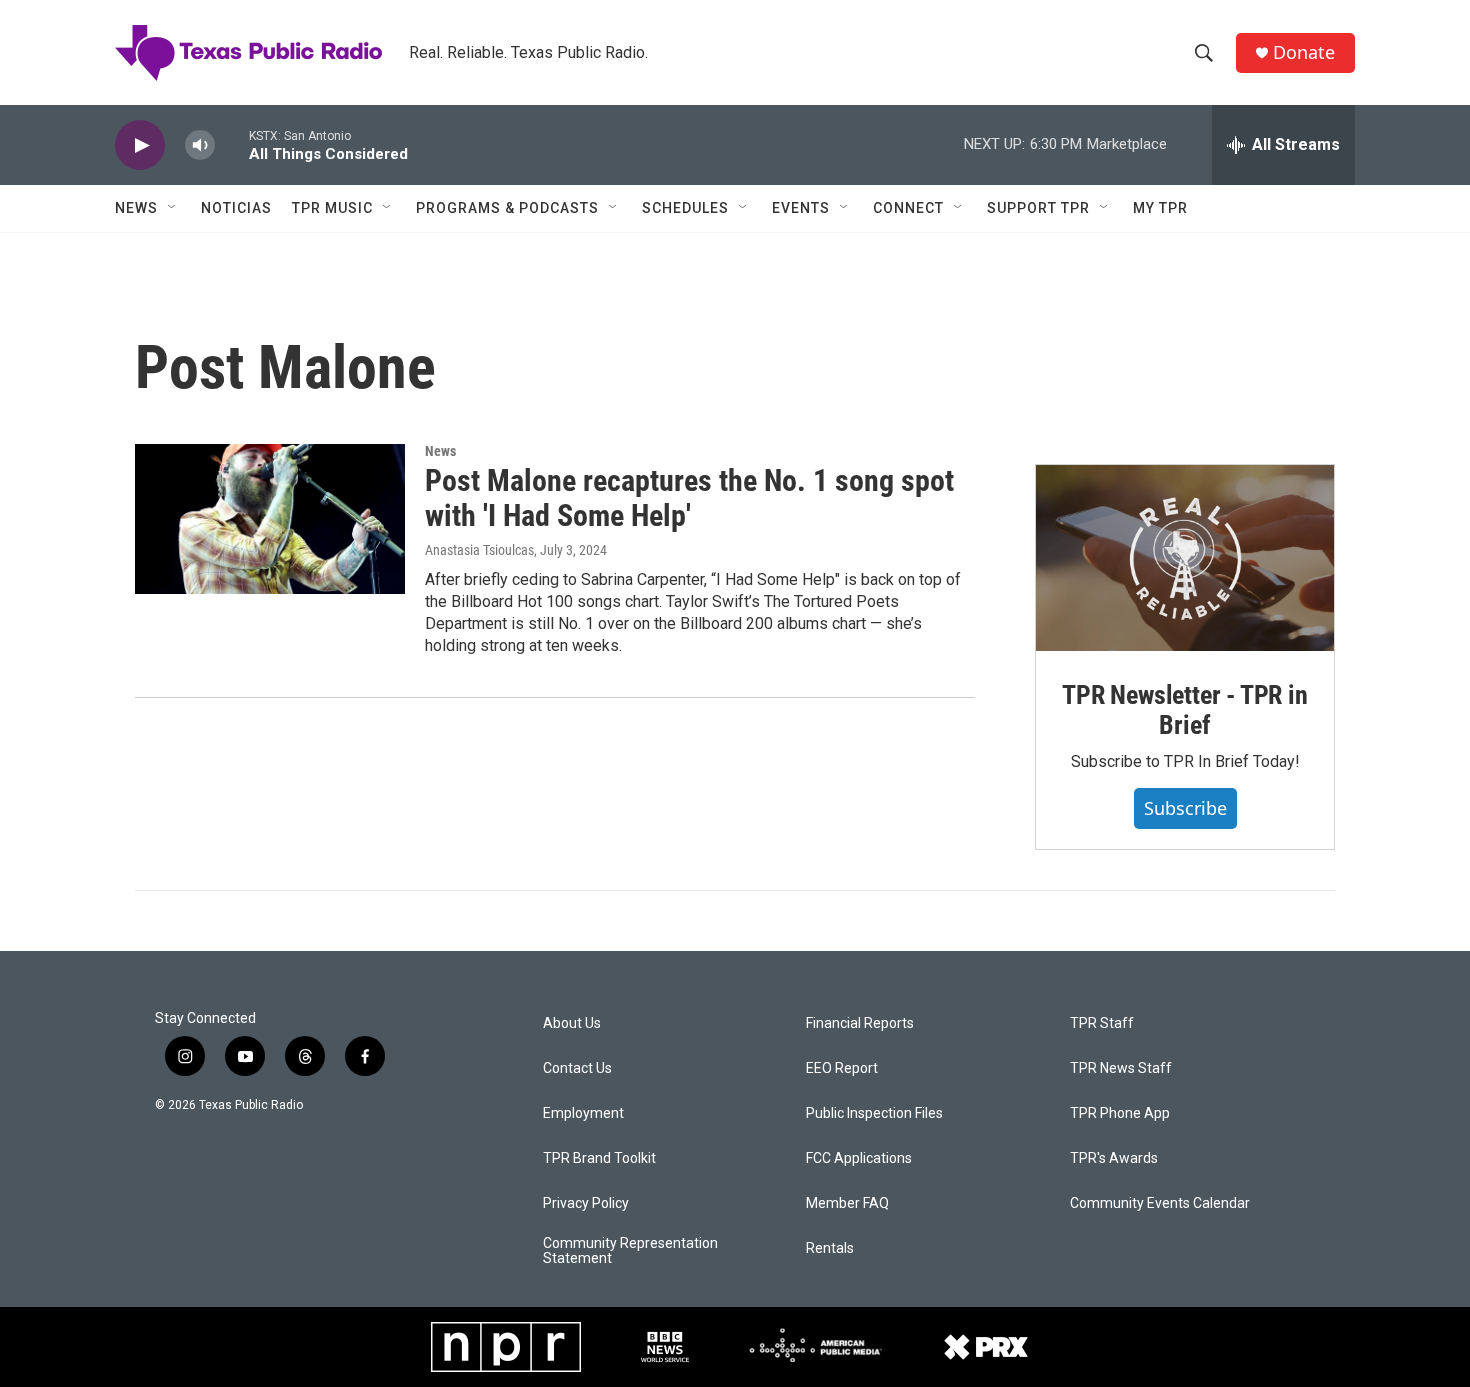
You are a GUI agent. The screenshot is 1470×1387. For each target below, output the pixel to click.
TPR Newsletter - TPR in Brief (1184, 710)
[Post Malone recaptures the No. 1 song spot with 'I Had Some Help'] (270, 519)
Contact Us (577, 1068)
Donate (1304, 52)
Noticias (236, 208)
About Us (572, 1023)
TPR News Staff (1121, 1068)
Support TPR (1038, 208)
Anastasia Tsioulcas (479, 550)
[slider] (232, 144)
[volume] (200, 145)
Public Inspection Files (874, 1113)
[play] (140, 145)
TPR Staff (1102, 1023)
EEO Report (842, 1068)
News (136, 208)
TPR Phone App (1120, 1113)
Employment (583, 1113)
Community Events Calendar (1160, 1203)
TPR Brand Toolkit (599, 1158)
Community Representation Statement (630, 1251)
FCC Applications (859, 1158)
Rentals (830, 1248)
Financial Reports (860, 1023)
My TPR (1160, 208)
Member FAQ (847, 1203)
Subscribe (1185, 808)
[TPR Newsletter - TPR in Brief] (1185, 558)
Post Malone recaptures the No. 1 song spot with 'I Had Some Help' (689, 498)
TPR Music (332, 208)
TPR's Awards (1114, 1158)
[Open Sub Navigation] (173, 208)
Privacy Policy (586, 1203)
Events (801, 208)
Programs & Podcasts (507, 208)
